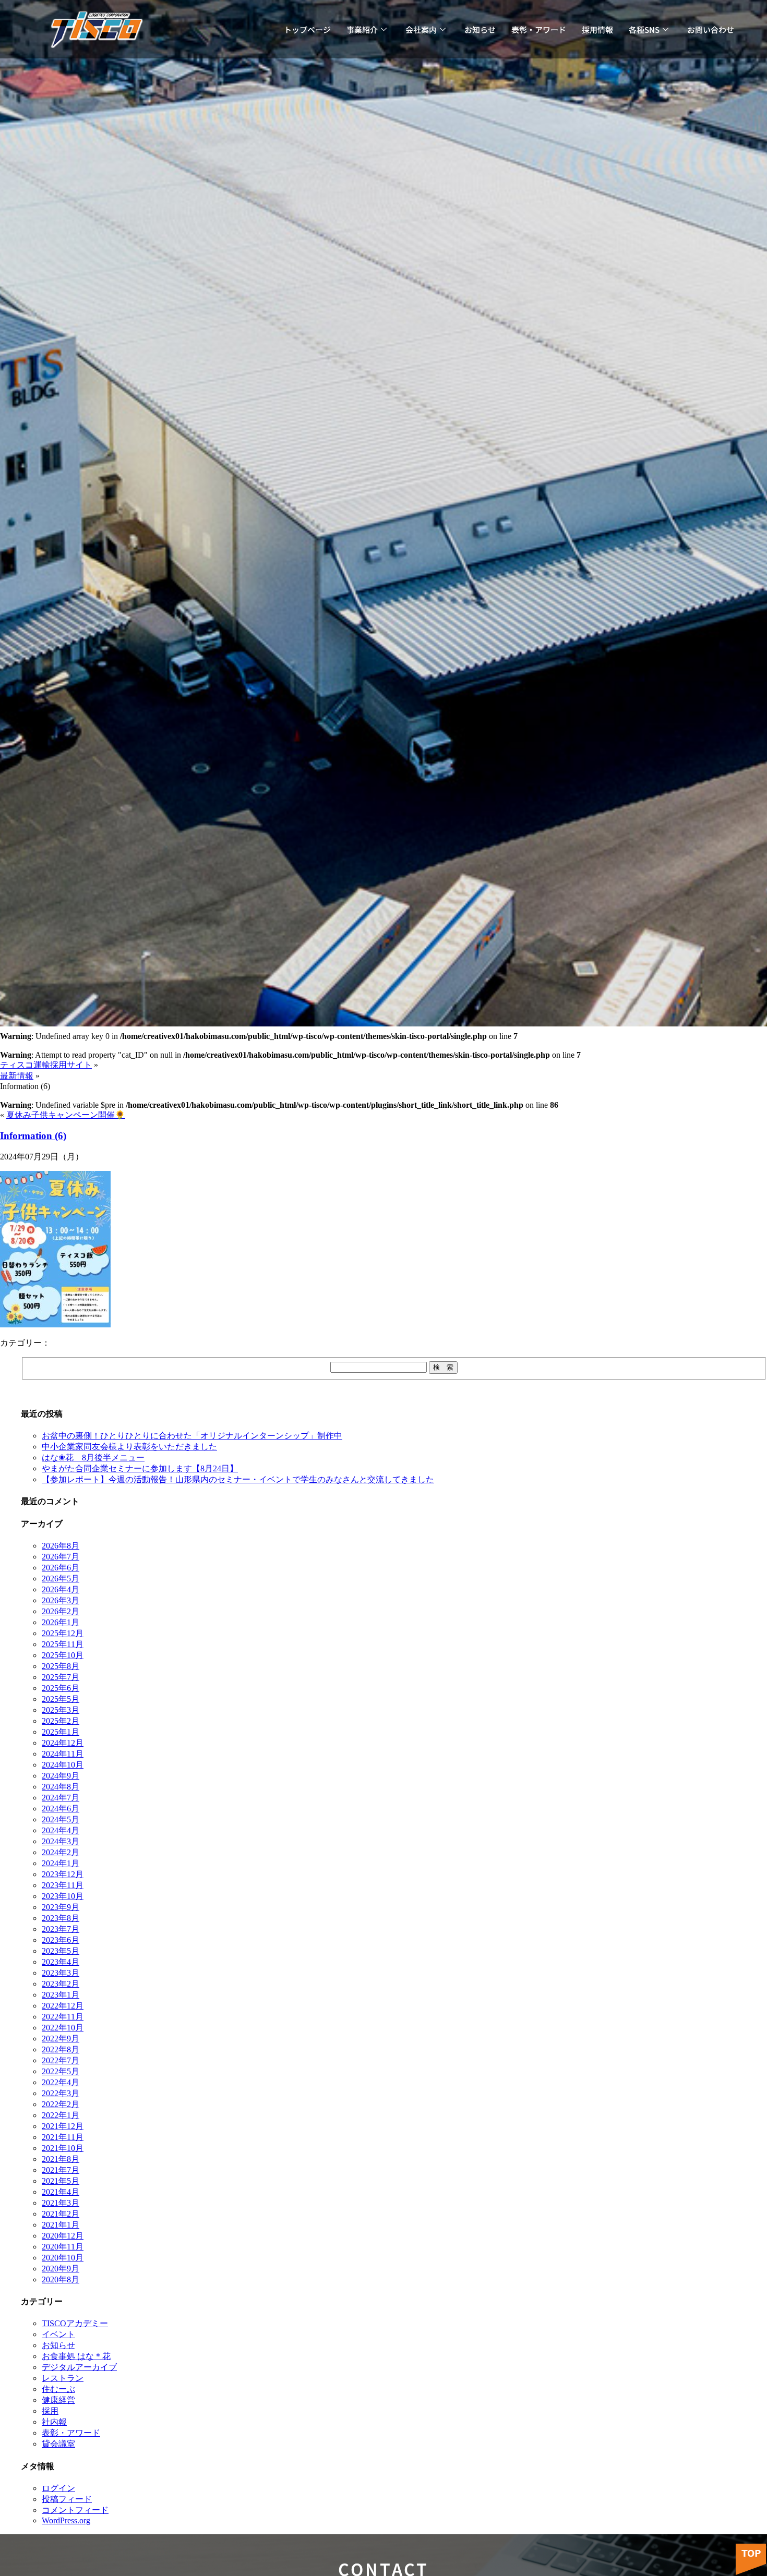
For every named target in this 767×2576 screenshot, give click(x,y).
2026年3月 (61, 1600)
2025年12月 (63, 1633)
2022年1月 (61, 2115)
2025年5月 (61, 1699)
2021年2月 (61, 2214)
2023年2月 (61, 1984)
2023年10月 (63, 1896)
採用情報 (597, 29)
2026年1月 (61, 1622)
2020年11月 (63, 2247)
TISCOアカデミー (75, 2323)
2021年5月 (61, 2181)
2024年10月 (63, 1765)
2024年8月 (61, 1787)
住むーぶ (58, 2389)
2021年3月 (61, 2203)
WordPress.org (66, 2520)
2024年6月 (61, 1809)
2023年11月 (63, 1885)
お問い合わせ (711, 29)
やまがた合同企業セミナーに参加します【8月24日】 (140, 1468)
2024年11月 (63, 1754)
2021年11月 (63, 2137)
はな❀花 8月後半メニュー (93, 1458)
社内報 (54, 2422)
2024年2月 (61, 1852)
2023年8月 (61, 1918)
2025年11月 (63, 1644)
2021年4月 (61, 2192)
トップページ (307, 29)
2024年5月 (61, 1819)
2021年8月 (61, 2159)
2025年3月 (61, 1710)
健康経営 (58, 2400)
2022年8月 (61, 2049)
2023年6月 (61, 1940)
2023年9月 (61, 1907)
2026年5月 (61, 1579)
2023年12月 (63, 1874)
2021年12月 (63, 2126)
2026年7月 (61, 1557)
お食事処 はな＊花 (76, 2356)
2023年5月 (61, 1951)
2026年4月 (61, 1589)
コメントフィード (75, 2510)
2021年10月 (63, 2148)
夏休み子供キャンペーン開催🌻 (66, 1115)
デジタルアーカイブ (79, 2367)
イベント (58, 2334)
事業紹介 (362, 29)
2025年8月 (61, 1666)
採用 (50, 2411)
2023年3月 (61, 1973)
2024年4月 (61, 1830)
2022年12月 (63, 2006)
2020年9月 (61, 2269)
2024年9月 (61, 1776)
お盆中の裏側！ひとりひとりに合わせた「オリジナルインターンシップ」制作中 (192, 1436)
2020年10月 (63, 2258)
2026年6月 (61, 1568)
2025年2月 (61, 1721)
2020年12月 (63, 2236)
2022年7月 (61, 2060)
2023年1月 (61, 1995)
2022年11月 (63, 2017)
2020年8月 (61, 2279)
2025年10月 (63, 1655)
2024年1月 (61, 1863)
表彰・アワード (539, 29)
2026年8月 (61, 1546)
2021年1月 (61, 2225)
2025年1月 (61, 1732)
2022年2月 (61, 2104)
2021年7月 (61, 2170)
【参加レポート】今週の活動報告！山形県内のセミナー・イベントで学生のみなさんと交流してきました (238, 1479)
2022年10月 (63, 2028)
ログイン (58, 2488)
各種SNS (644, 29)
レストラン (63, 2378)
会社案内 (421, 29)
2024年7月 (61, 1798)
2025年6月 (61, 1688)
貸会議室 (58, 2444)
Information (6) (33, 1136)
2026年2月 (61, 1611)
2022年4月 (61, 2082)
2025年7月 (61, 1677)
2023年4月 (61, 1962)
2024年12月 (63, 1743)
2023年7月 (61, 1929)
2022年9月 (61, 2039)
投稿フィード (67, 2499)
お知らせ (480, 29)
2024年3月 (61, 1841)
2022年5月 (61, 2071)
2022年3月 (61, 2093)
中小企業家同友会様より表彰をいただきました (129, 1447)
